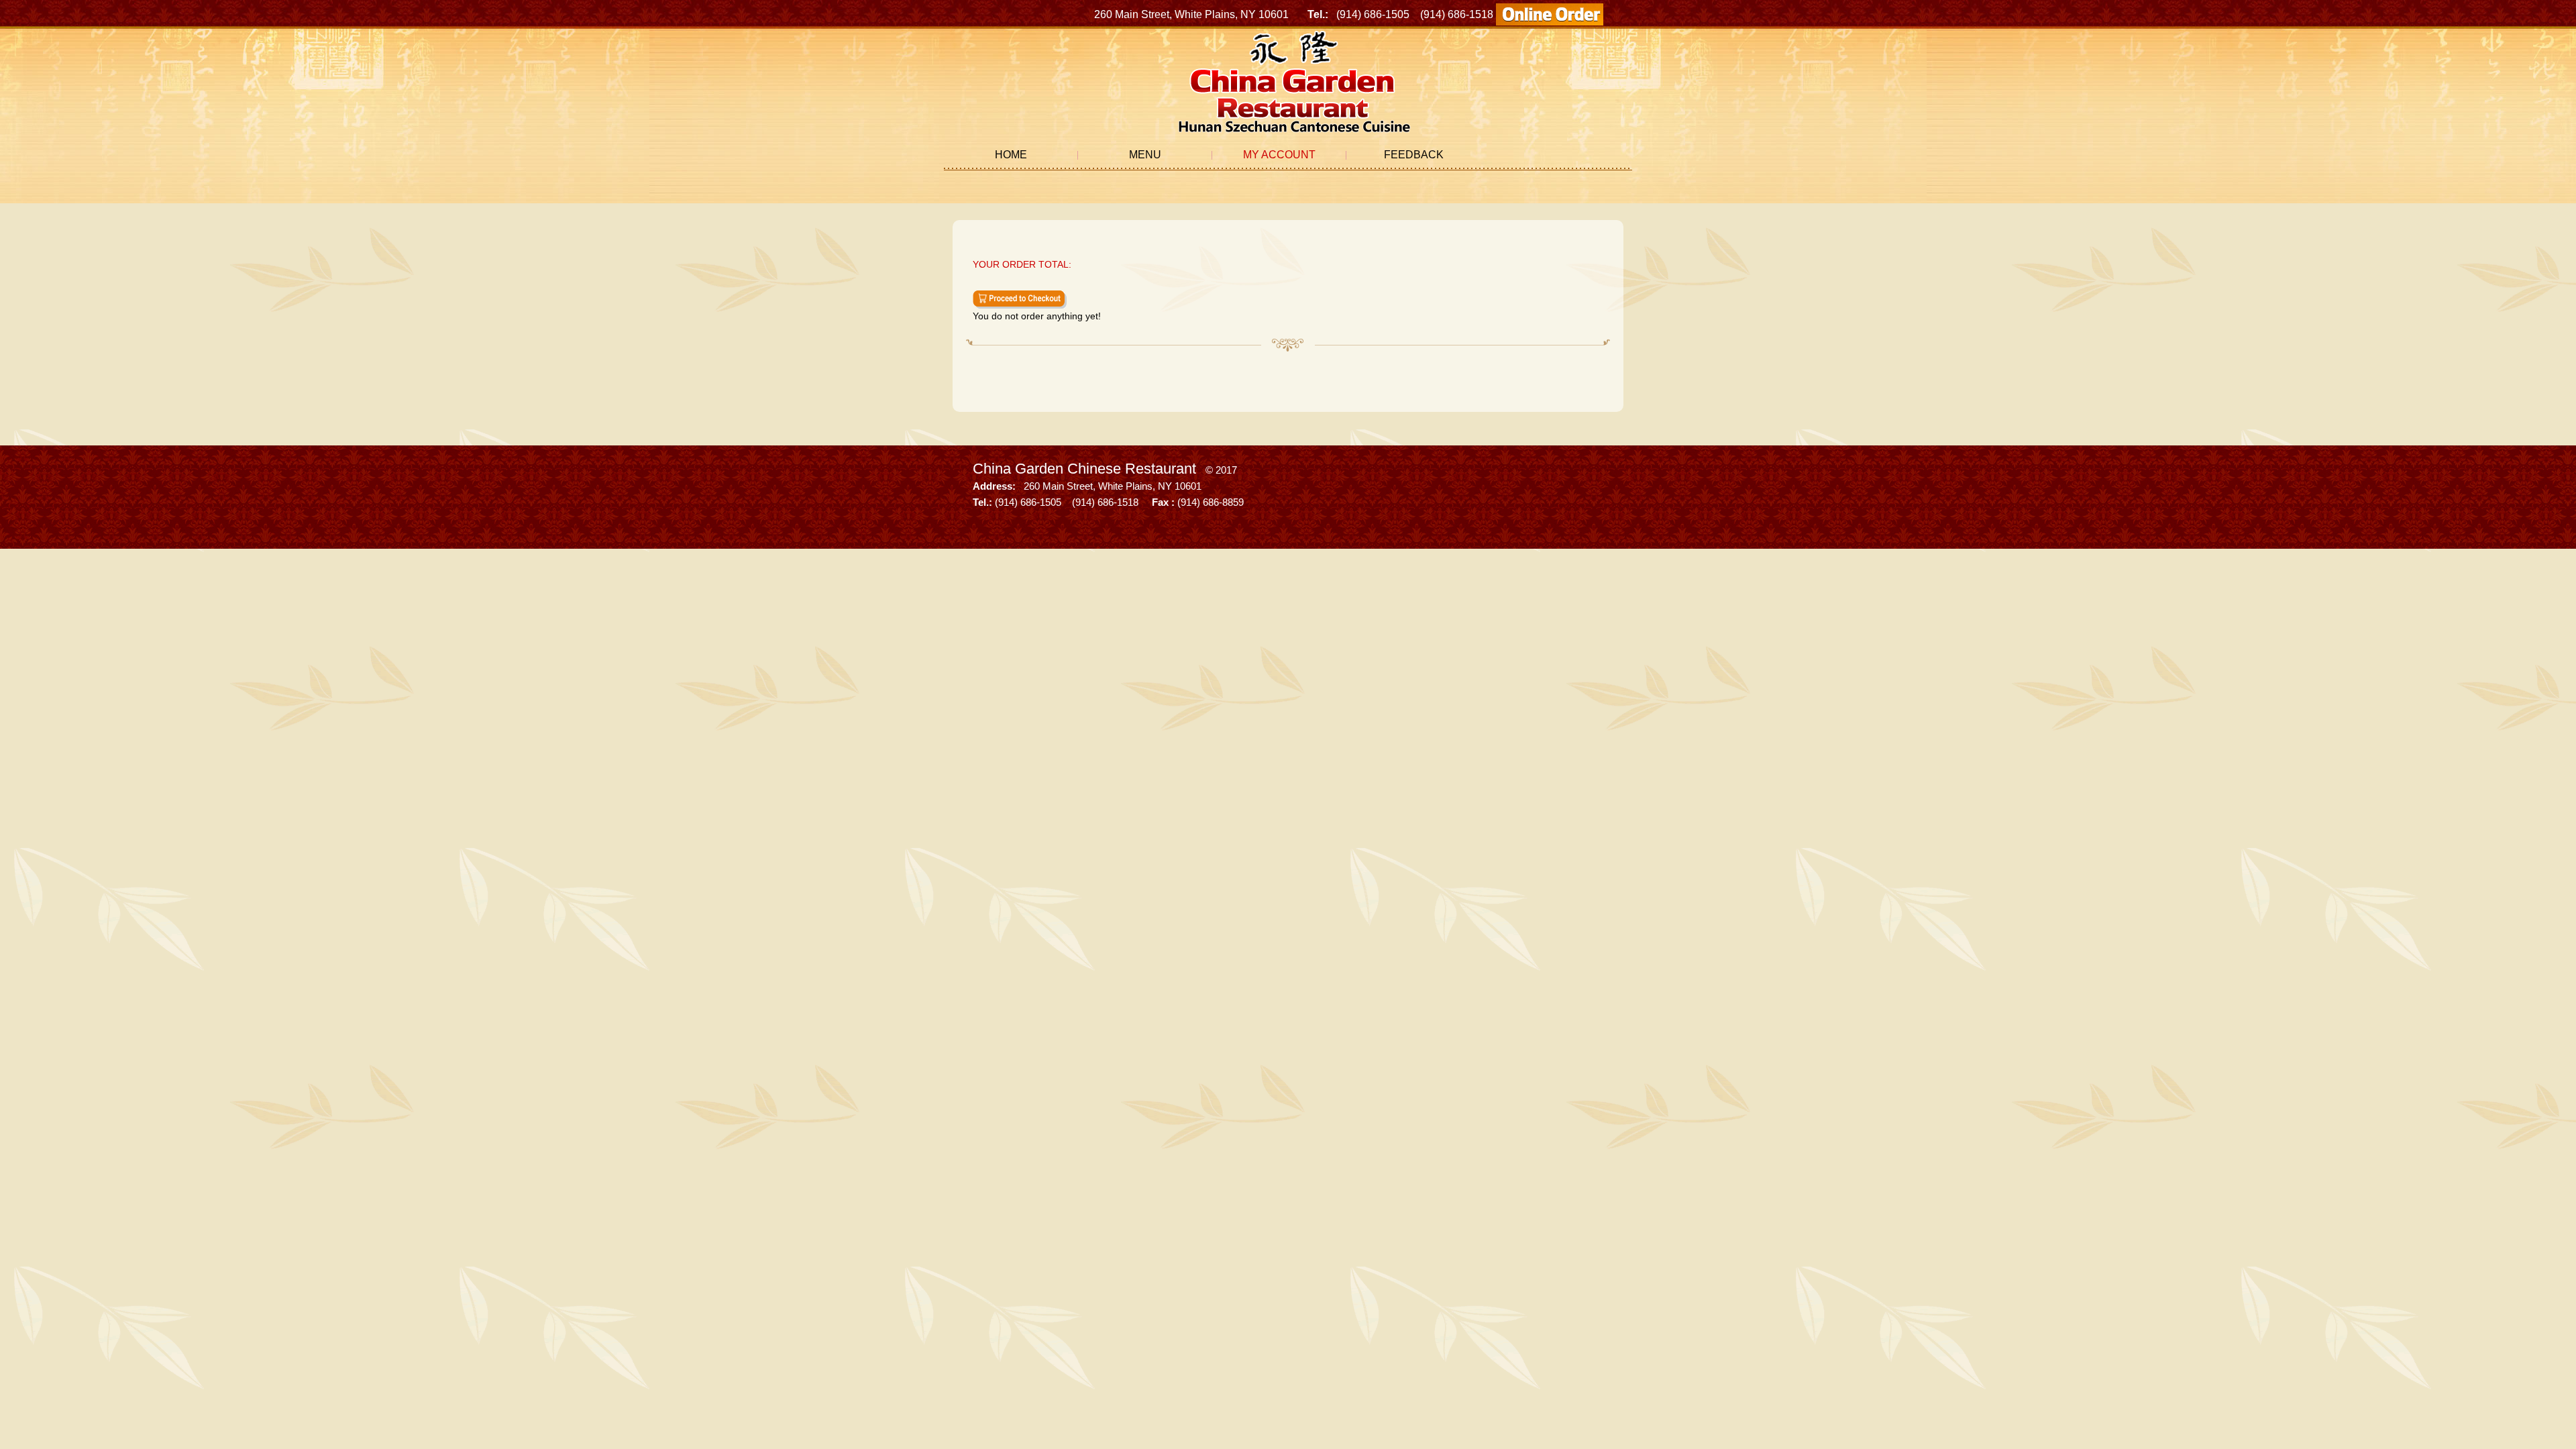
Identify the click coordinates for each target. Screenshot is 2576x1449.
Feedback (1414, 155)
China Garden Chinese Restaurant (1084, 469)
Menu (1145, 155)
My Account (1279, 155)
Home (1011, 155)
